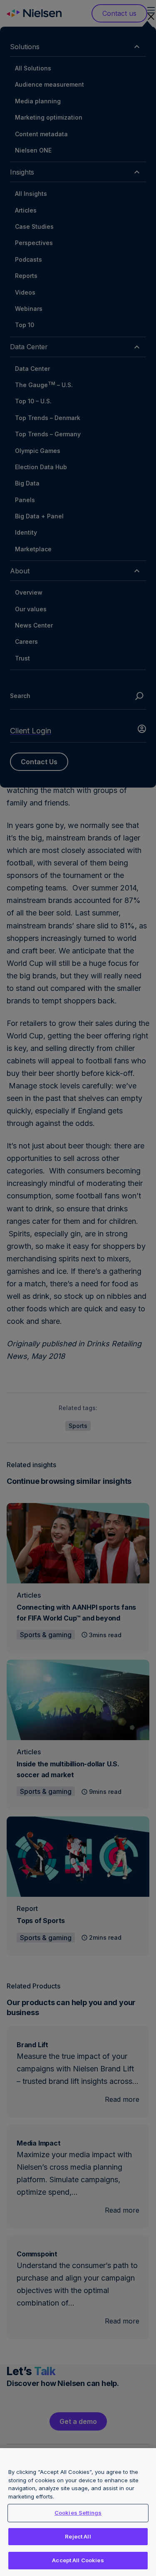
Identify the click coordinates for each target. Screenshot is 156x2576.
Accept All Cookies (78, 2560)
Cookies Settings (78, 2513)
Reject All (78, 2536)
